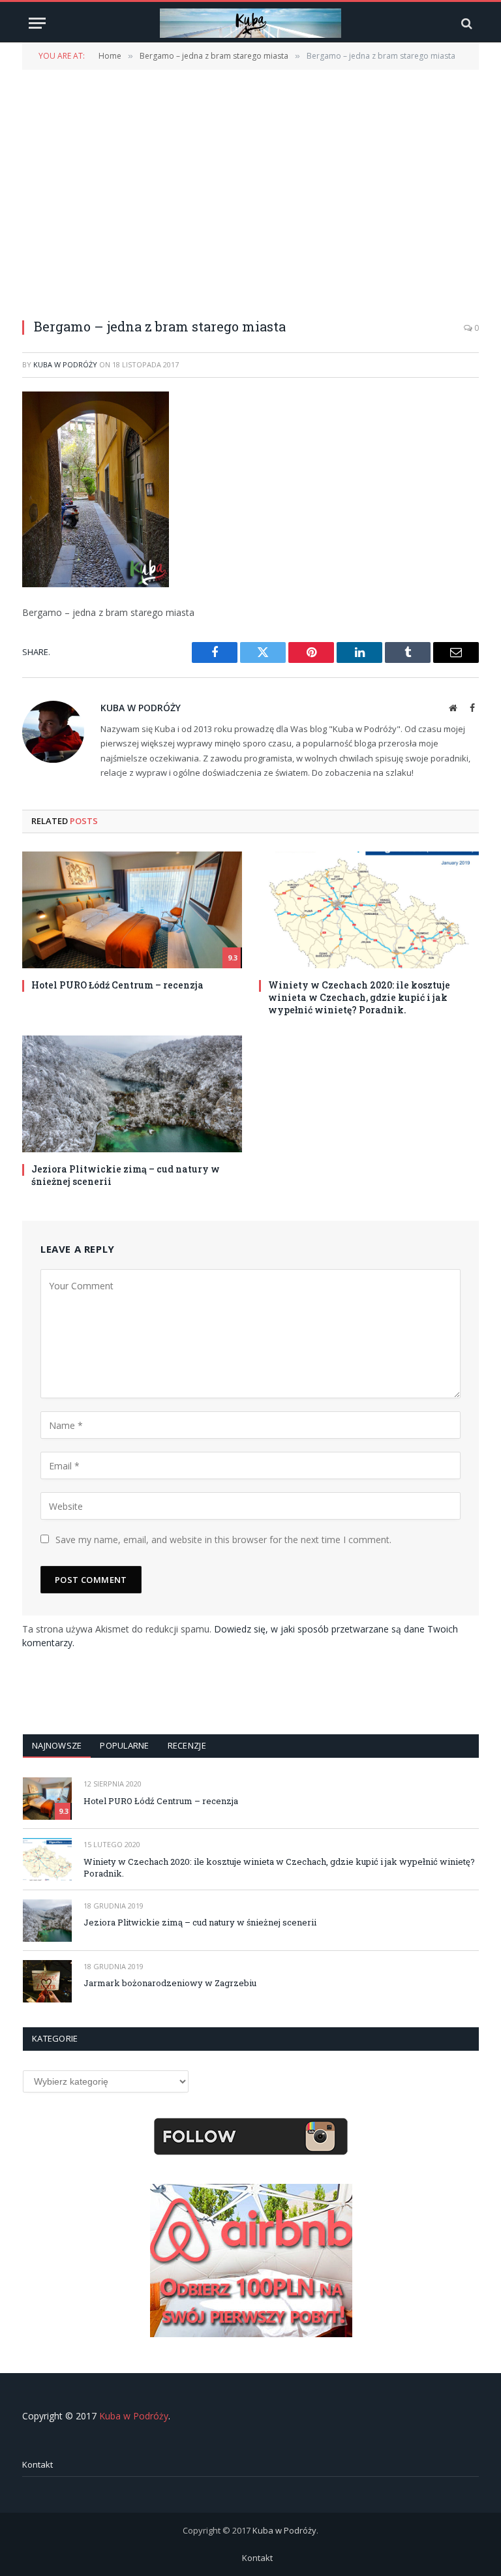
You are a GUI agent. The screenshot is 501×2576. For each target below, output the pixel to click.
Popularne (124, 1745)
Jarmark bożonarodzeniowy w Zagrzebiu (170, 1983)
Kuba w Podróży (65, 364)
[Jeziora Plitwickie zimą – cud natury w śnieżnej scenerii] (132, 1094)
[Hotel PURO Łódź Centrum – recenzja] (132, 910)
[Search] (465, 23)
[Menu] (37, 23)
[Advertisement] (250, 186)
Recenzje (187, 1745)
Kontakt (38, 2464)
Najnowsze (57, 1745)
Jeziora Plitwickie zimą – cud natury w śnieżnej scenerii (126, 1175)
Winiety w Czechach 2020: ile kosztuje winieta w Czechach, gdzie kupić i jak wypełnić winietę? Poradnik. (359, 997)
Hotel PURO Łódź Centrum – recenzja (117, 985)
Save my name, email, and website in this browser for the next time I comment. (223, 1540)
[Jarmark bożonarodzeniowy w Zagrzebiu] (47, 1981)
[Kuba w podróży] (250, 23)
